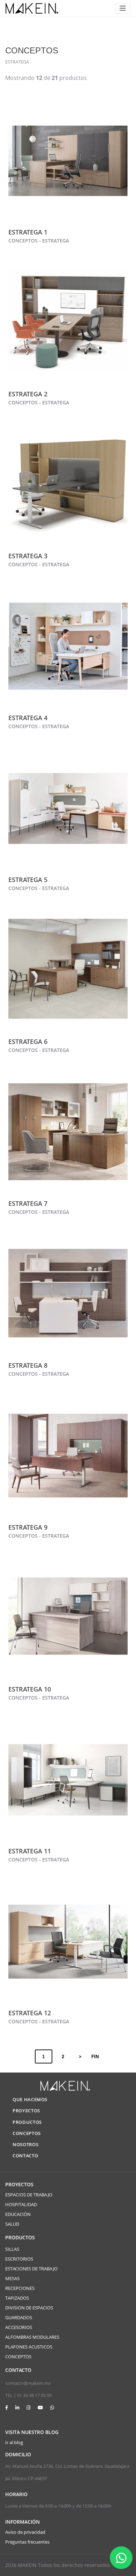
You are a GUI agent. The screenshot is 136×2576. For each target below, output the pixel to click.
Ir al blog (14, 2442)
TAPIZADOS (17, 2298)
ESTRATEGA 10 (30, 1689)
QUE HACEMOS (30, 2099)
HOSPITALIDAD (21, 2204)
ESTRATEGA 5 (28, 880)
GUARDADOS (19, 2317)
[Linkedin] (17, 2407)
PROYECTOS (26, 2111)
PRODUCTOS (27, 2122)
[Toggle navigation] (123, 8)
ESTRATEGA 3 (28, 556)
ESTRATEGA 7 (28, 1203)
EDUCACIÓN (18, 2214)
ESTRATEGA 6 (28, 1041)
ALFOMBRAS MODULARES (32, 2337)
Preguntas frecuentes (27, 2542)
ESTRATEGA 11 (30, 1851)
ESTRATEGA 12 (30, 2013)
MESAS (12, 2278)
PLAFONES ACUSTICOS (29, 2347)
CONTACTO (25, 2156)
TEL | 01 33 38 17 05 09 (28, 2395)
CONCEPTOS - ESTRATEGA (39, 241)
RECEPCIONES (20, 2288)
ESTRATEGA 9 (28, 1527)
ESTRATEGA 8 (28, 1365)
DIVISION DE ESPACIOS (29, 2308)
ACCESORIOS (19, 2327)
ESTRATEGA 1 (28, 232)
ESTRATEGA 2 (28, 394)
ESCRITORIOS (19, 2259)
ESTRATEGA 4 (28, 718)
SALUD (12, 2224)
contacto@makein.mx (28, 2383)
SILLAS (12, 2249)
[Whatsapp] (52, 2407)
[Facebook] (7, 2407)
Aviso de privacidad (25, 2532)
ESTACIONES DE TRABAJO (31, 2269)
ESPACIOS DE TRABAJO (29, 2195)
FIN (95, 2057)
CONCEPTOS (27, 2133)
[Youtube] (40, 2407)
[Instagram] (28, 2407)
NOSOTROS (25, 2144)
